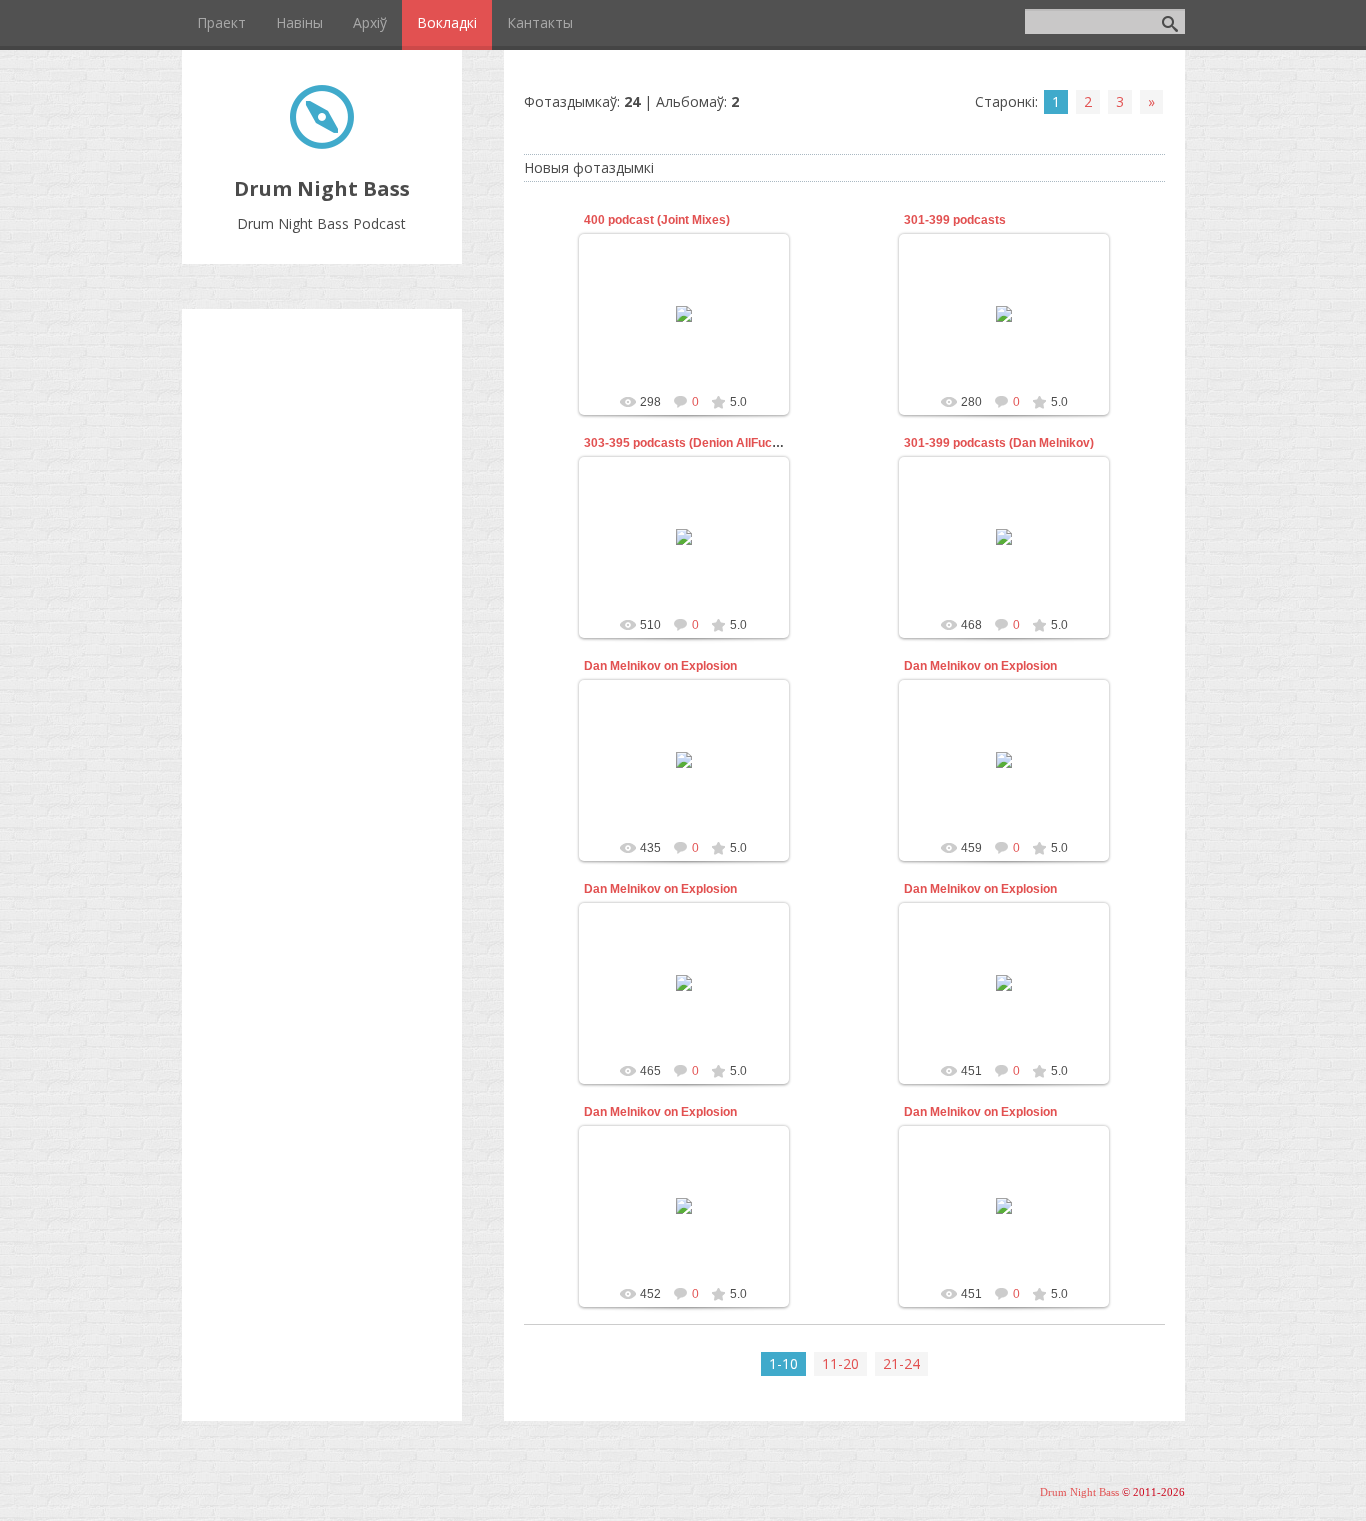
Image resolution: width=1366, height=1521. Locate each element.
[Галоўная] (322, 143)
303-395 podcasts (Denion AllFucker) (689, 443)
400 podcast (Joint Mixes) (657, 220)
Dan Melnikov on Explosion (660, 666)
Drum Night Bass (1079, 1492)
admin (693, 330)
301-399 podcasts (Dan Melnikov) (999, 443)
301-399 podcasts (955, 220)
